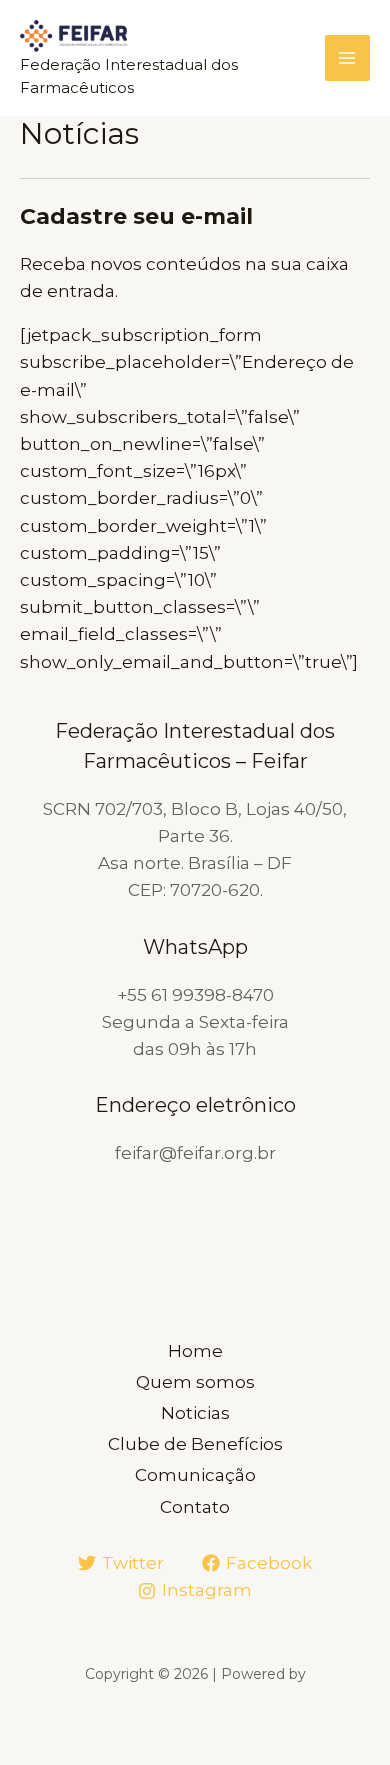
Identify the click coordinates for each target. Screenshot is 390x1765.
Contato (195, 1507)
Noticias (195, 1413)
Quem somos (195, 1382)
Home (195, 1351)
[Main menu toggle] (348, 58)
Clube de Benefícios (195, 1444)
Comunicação (195, 1475)
